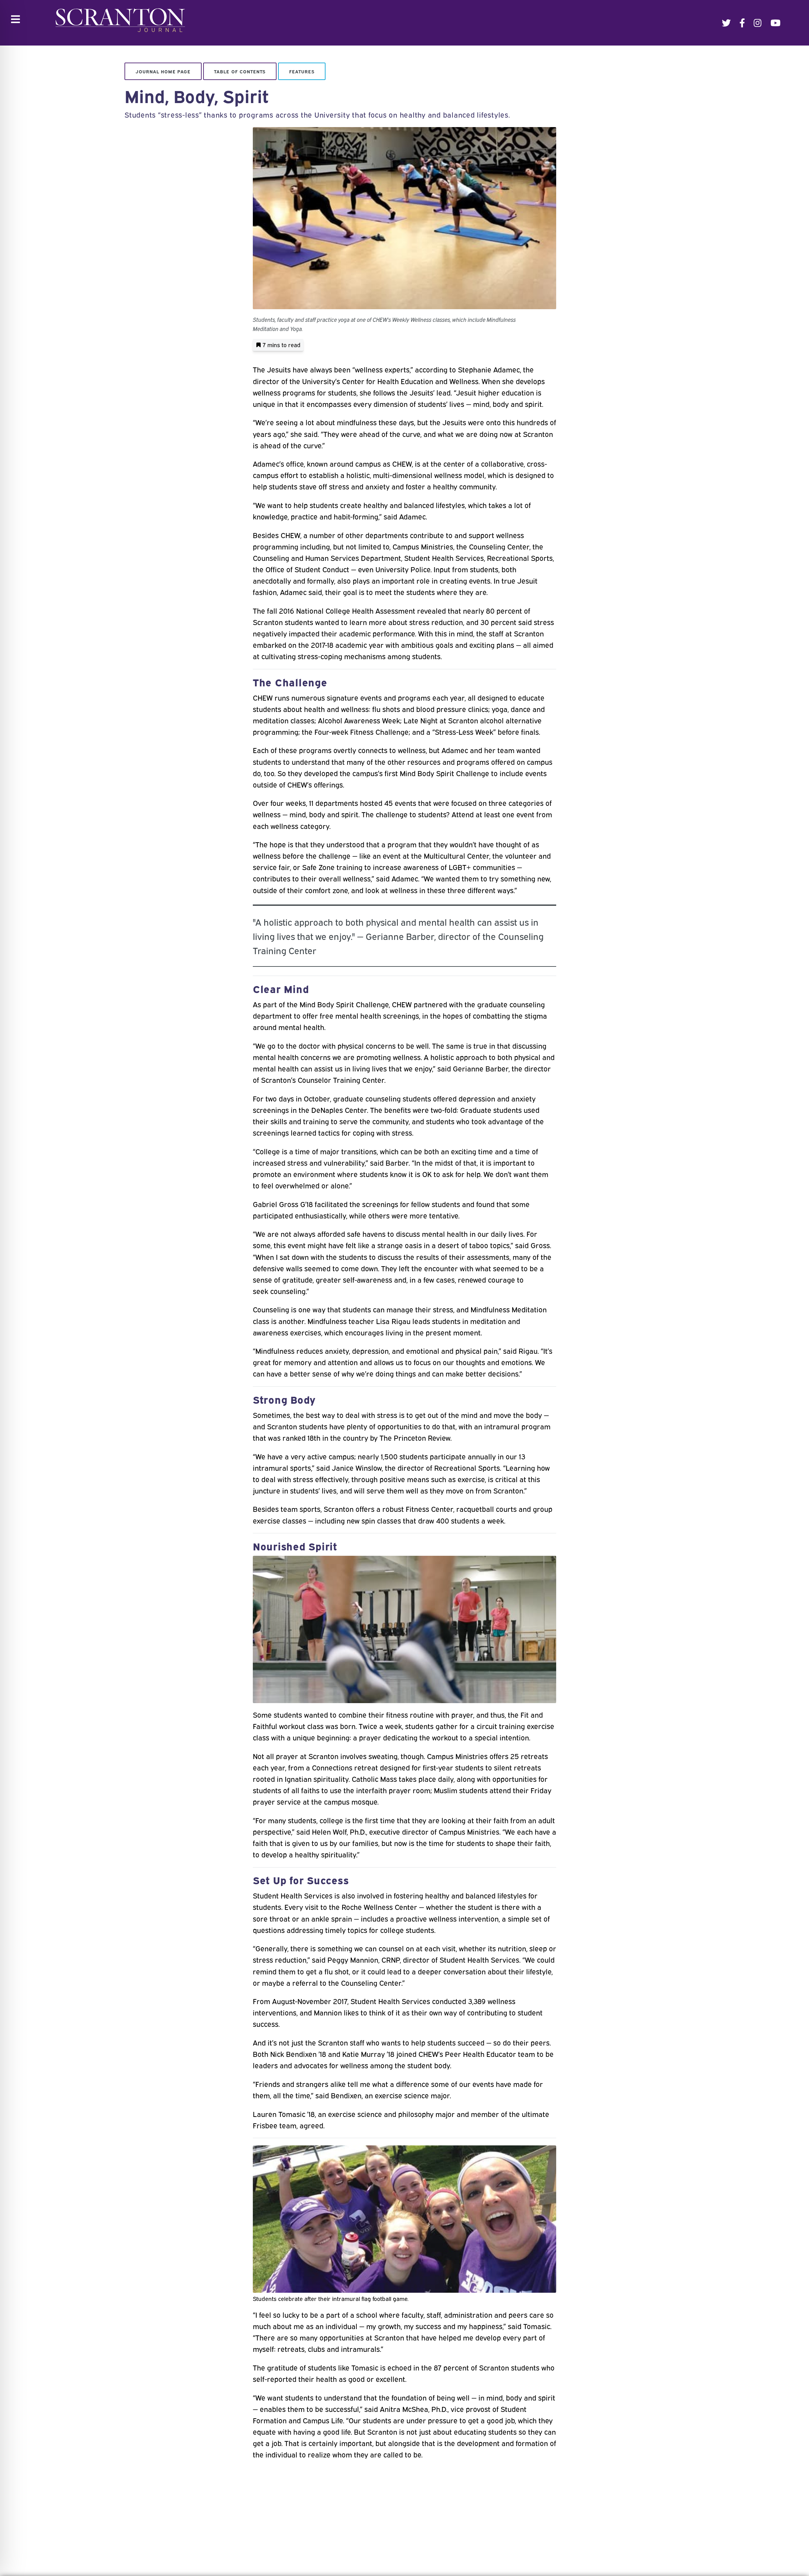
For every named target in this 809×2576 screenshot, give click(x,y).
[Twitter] (726, 23)
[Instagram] (758, 23)
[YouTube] (776, 23)
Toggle (15, 19)
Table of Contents (240, 71)
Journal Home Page (163, 71)
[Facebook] (742, 23)
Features (302, 71)
